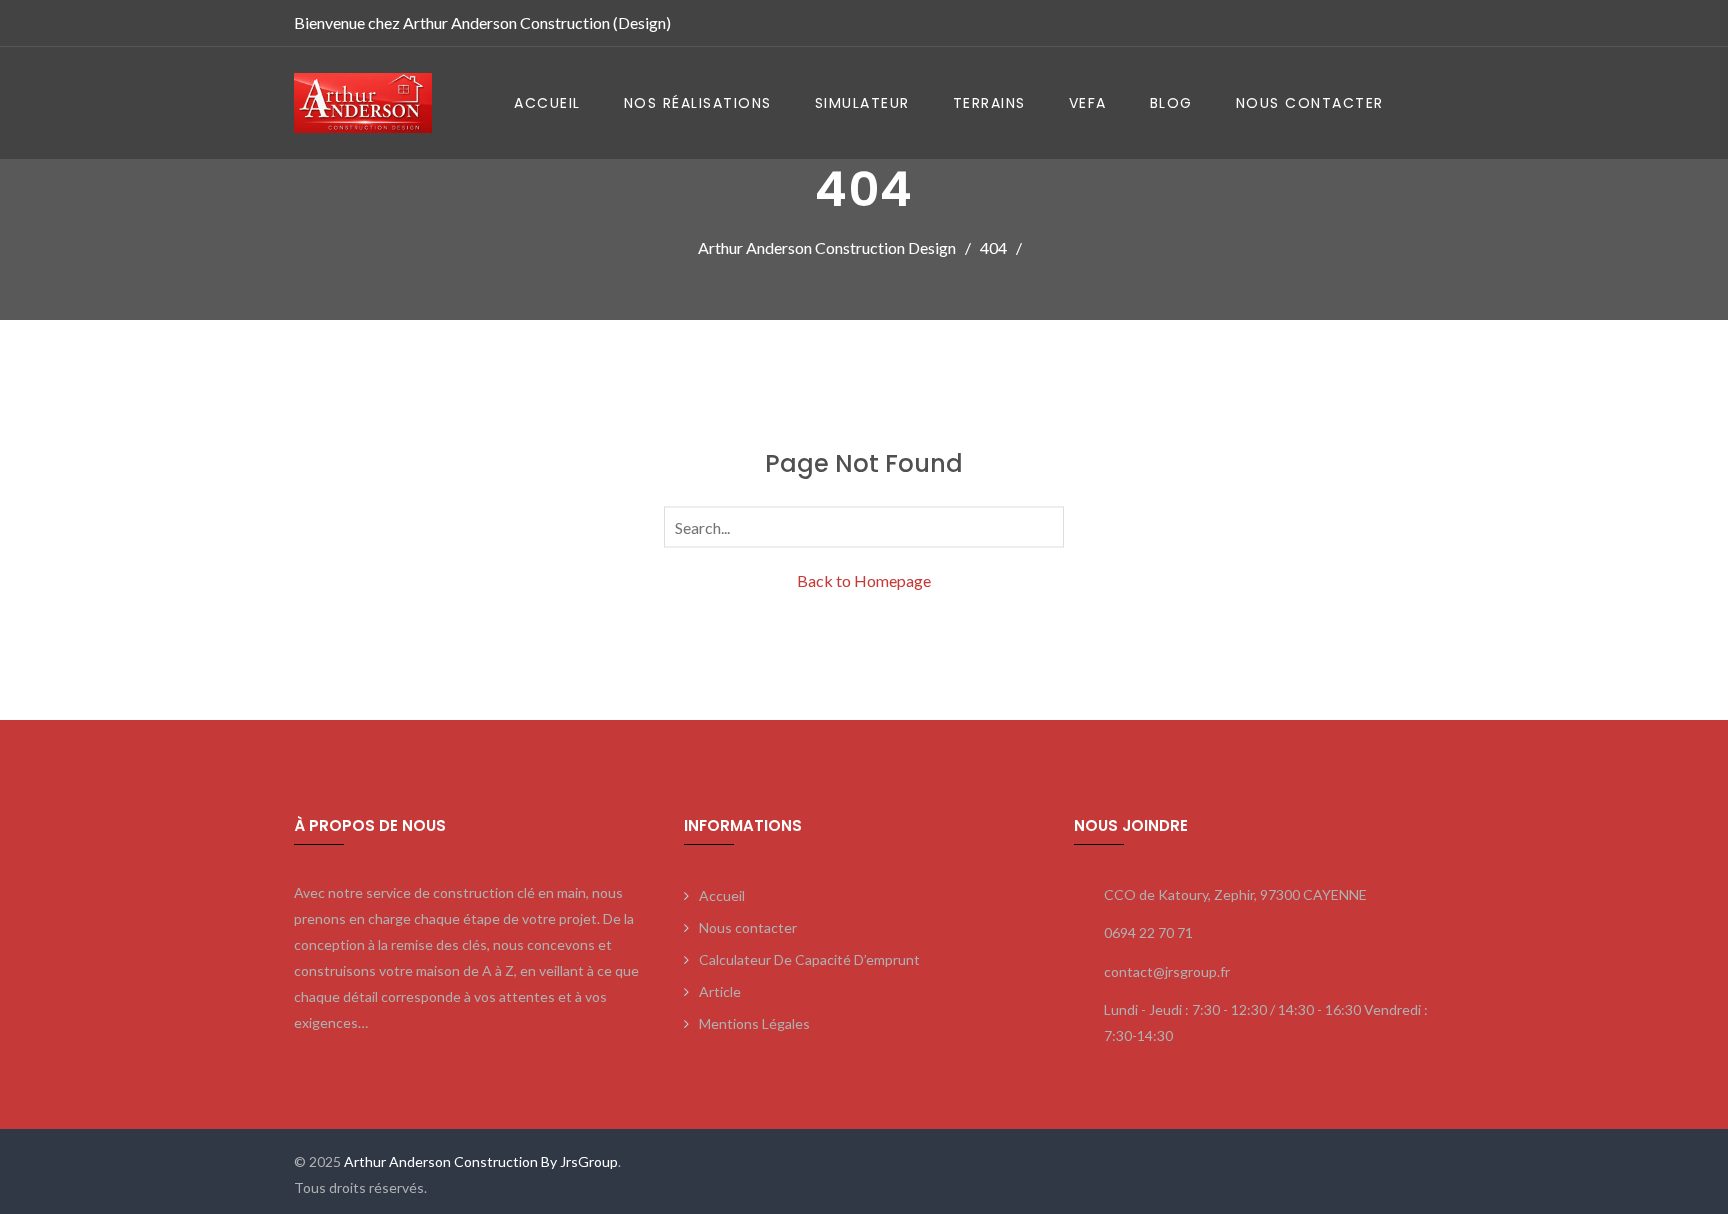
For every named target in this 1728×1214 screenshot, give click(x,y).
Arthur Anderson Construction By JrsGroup (479, 1161)
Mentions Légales (754, 1023)
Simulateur (862, 103)
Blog (1171, 103)
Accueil (547, 103)
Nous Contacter (1310, 103)
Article (720, 991)
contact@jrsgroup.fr (1167, 971)
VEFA (1088, 103)
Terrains (989, 103)
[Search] (1045, 526)
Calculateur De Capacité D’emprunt (809, 959)
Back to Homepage (864, 580)
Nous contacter (748, 927)
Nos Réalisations (698, 103)
